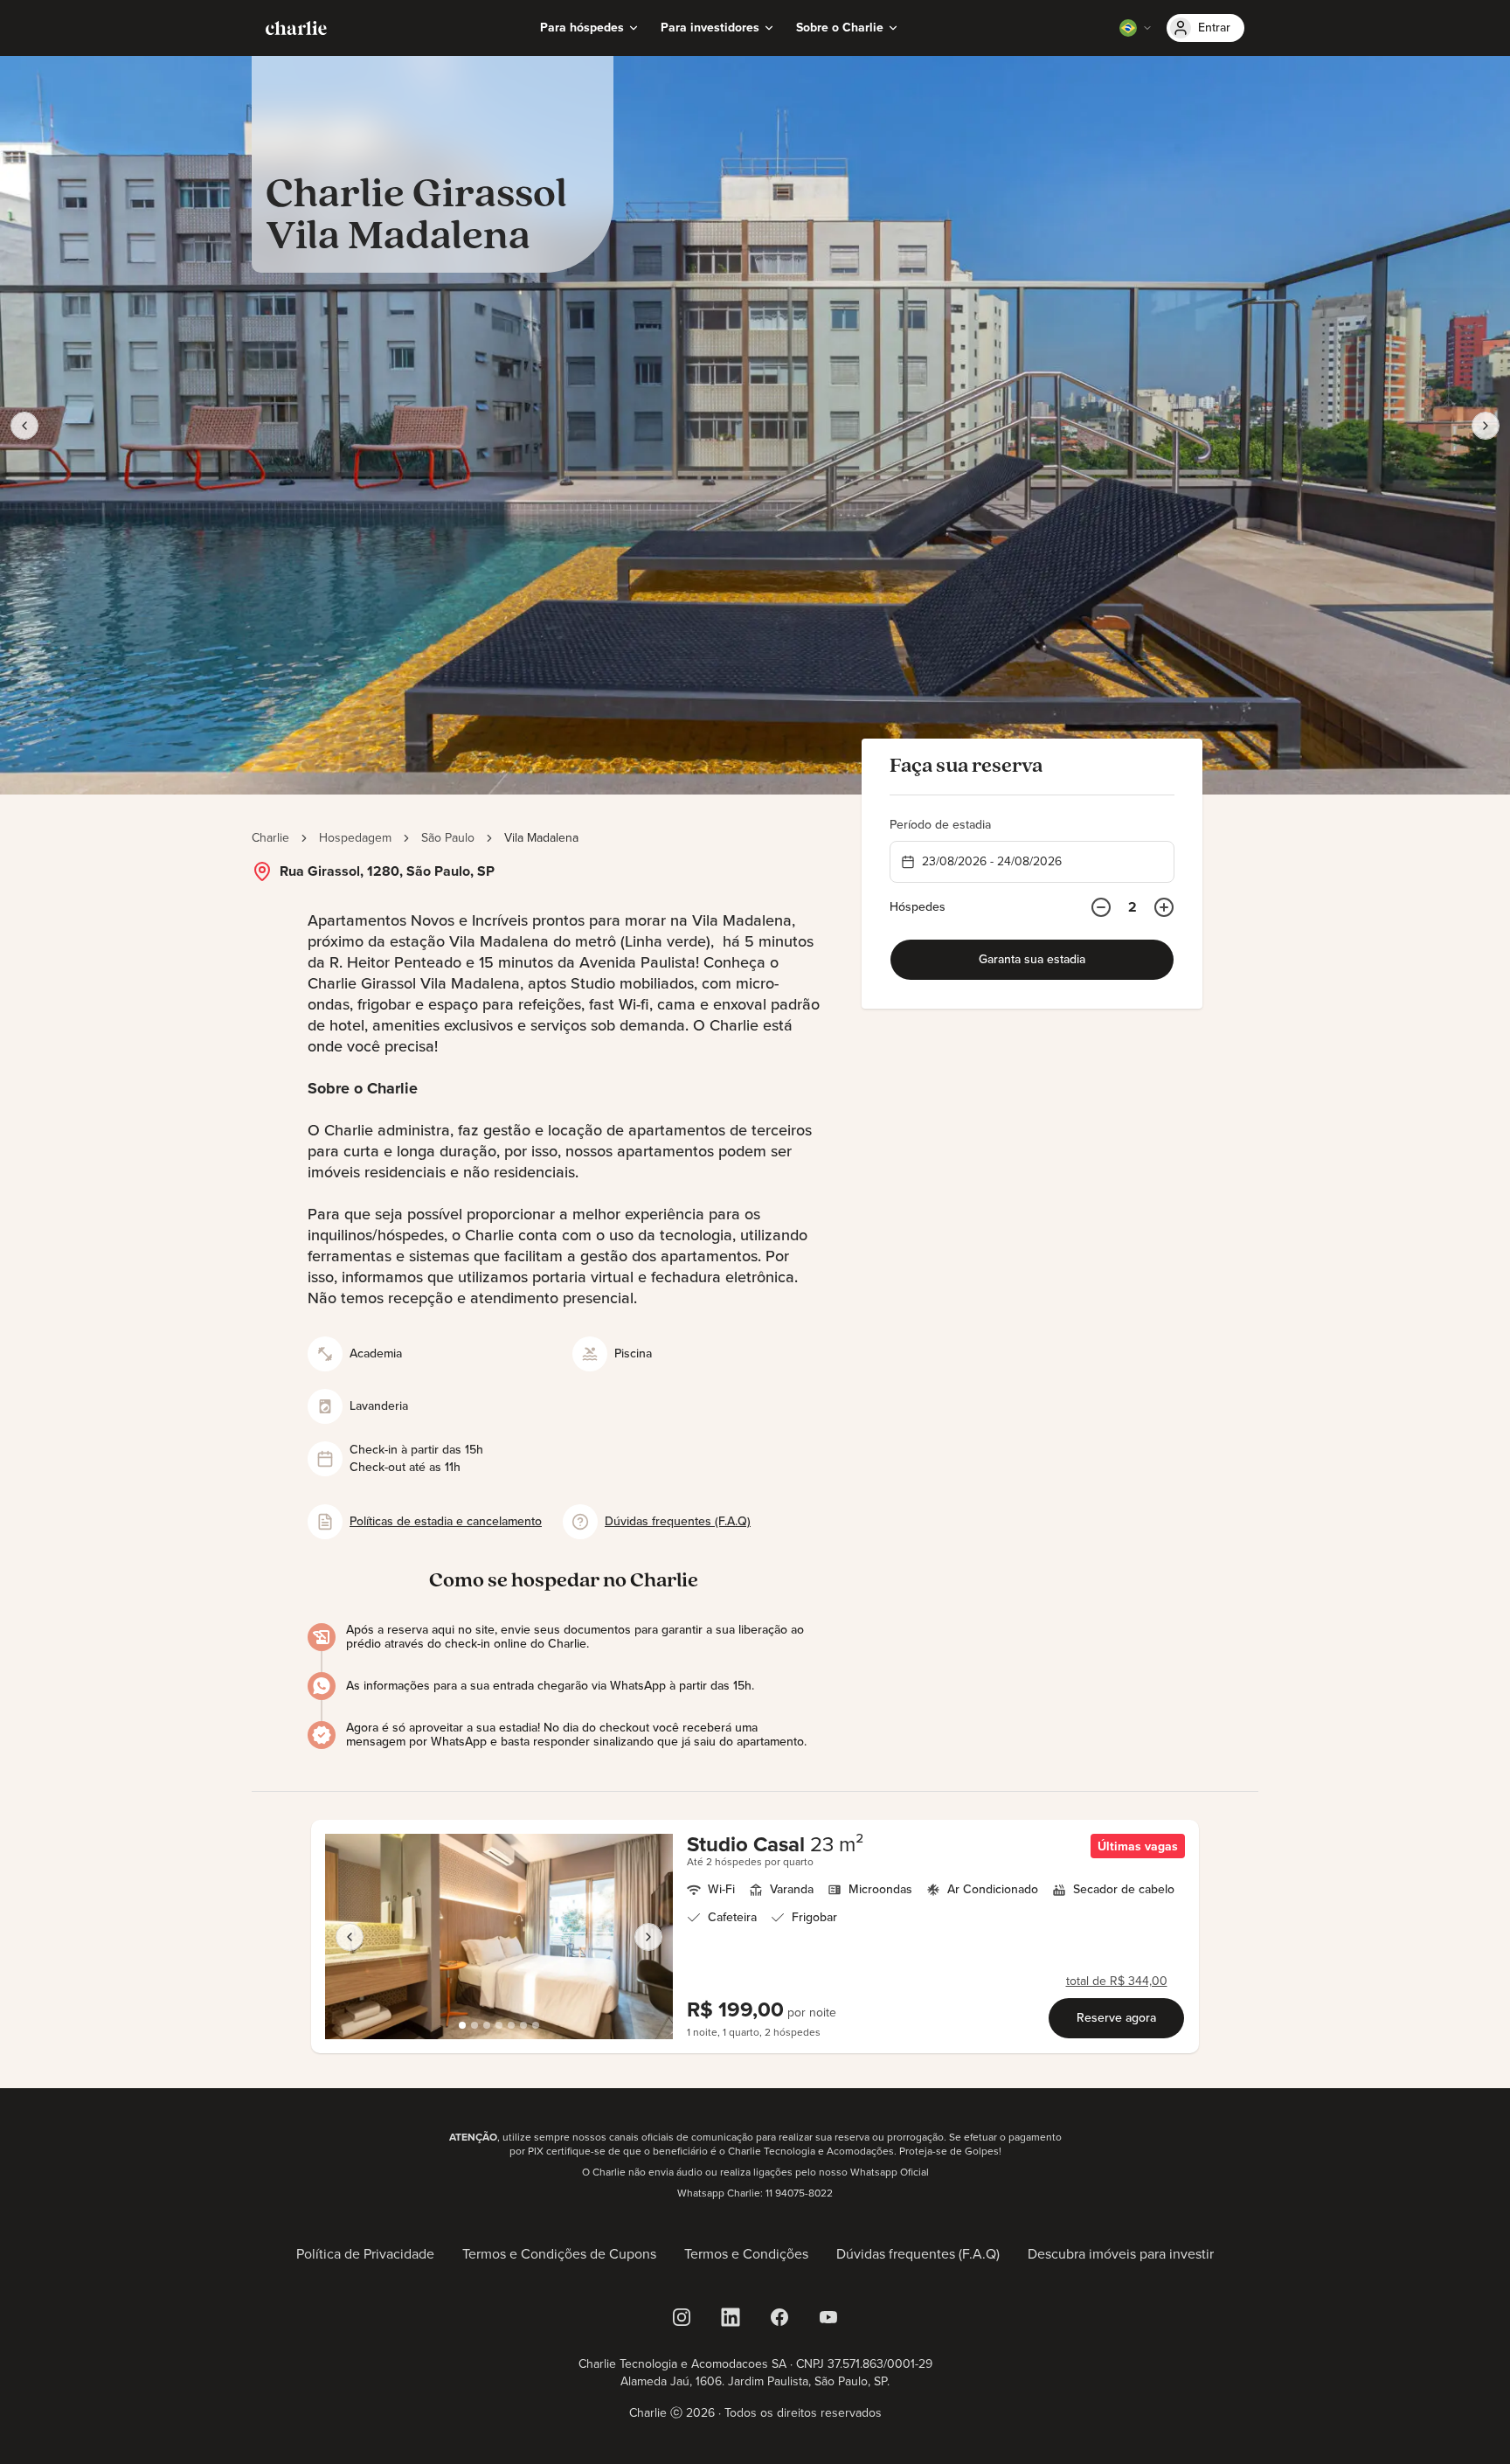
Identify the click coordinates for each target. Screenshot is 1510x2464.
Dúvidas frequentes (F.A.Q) (918, 2254)
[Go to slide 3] (487, 2025)
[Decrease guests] (1101, 907)
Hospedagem (355, 838)
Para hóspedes (582, 28)
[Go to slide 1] (462, 2025)
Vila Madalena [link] (541, 838)
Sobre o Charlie (840, 28)
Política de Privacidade (365, 2254)
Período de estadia (940, 825)
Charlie (270, 838)
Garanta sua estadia (1032, 959)
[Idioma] (1136, 28)
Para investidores (710, 28)
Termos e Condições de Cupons (559, 2254)
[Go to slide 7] (536, 2025)
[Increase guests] (1164, 907)
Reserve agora (1116, 2018)
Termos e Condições (746, 2254)
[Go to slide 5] (511, 2025)
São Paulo (448, 838)
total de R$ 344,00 (1117, 1982)
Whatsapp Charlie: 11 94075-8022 (755, 2193)
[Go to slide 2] (474, 2025)
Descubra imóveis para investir (1121, 2254)
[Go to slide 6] (523, 2025)
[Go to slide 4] (499, 2025)
